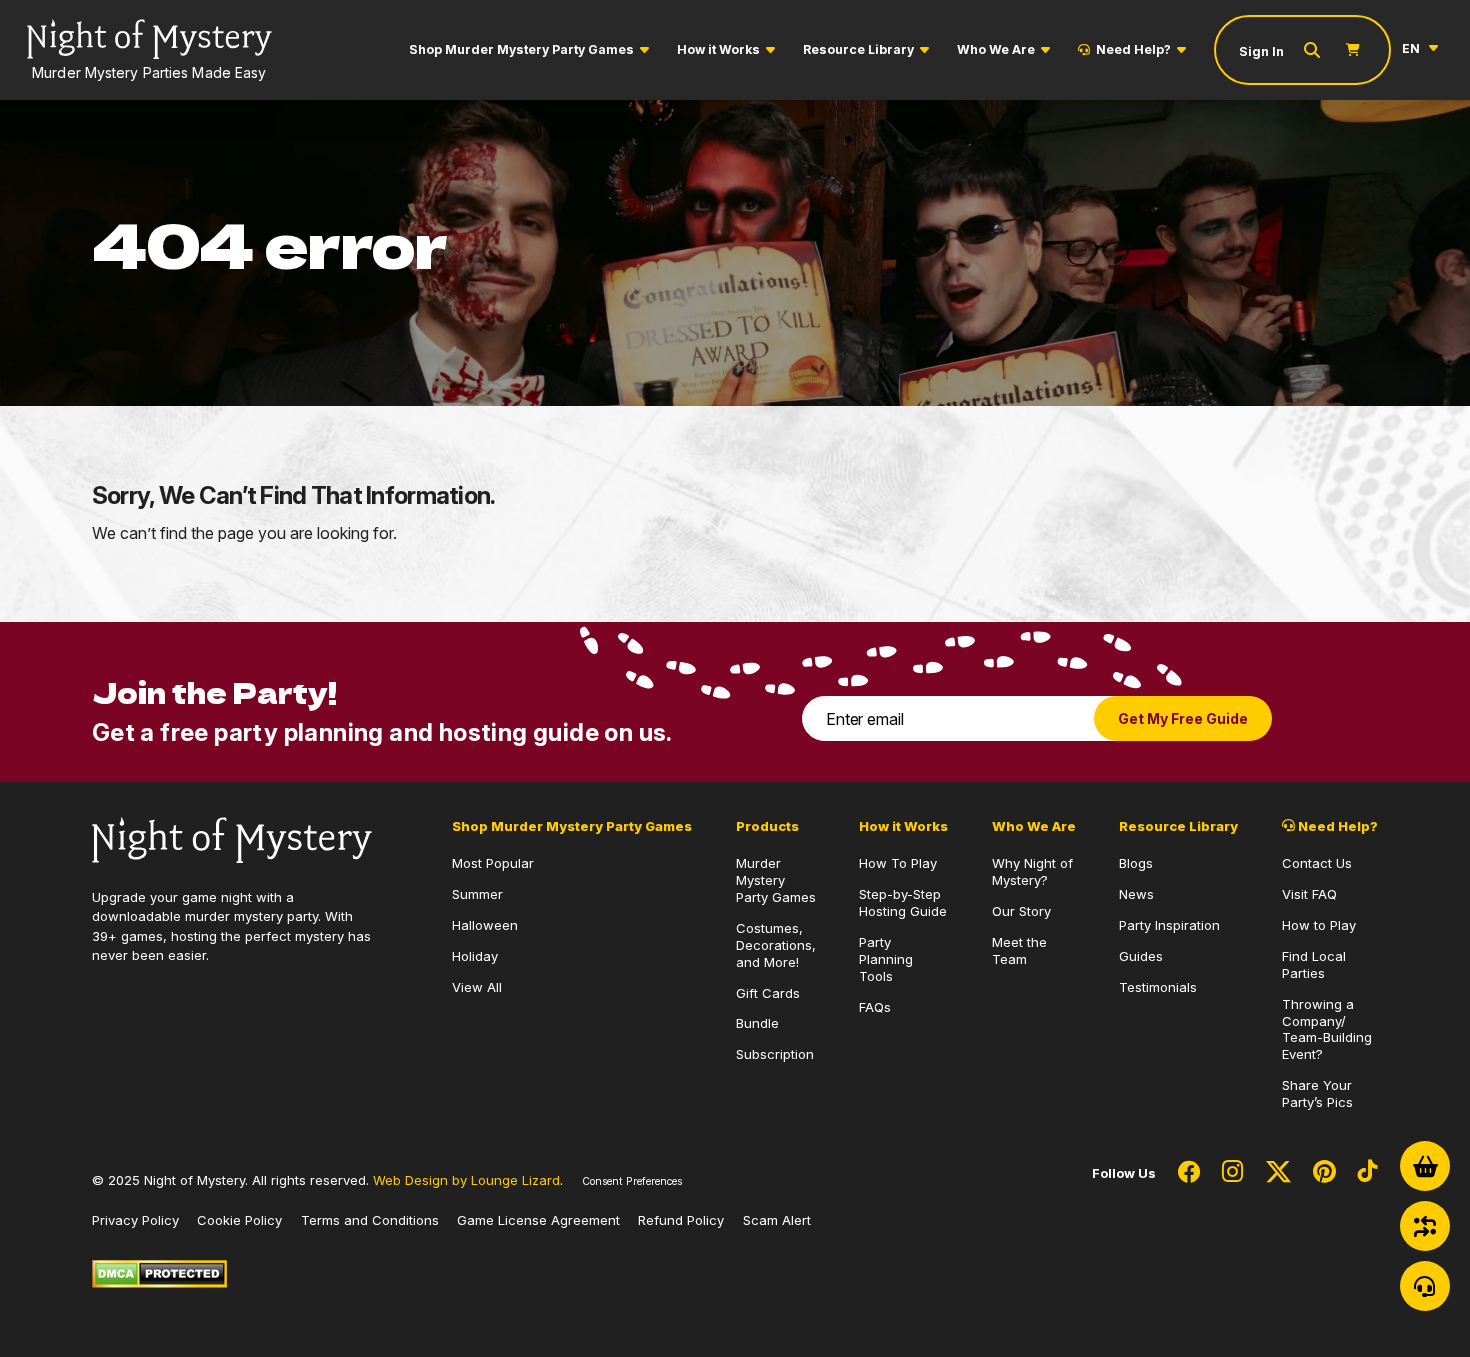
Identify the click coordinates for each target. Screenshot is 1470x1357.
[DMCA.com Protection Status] (159, 1273)
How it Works (718, 49)
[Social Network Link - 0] (1189, 1173)
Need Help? (1133, 49)
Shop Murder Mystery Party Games (521, 49)
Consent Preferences (632, 1181)
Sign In (1261, 51)
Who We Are (996, 49)
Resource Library (858, 49)
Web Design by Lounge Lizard (466, 1180)
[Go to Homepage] (232, 838)
